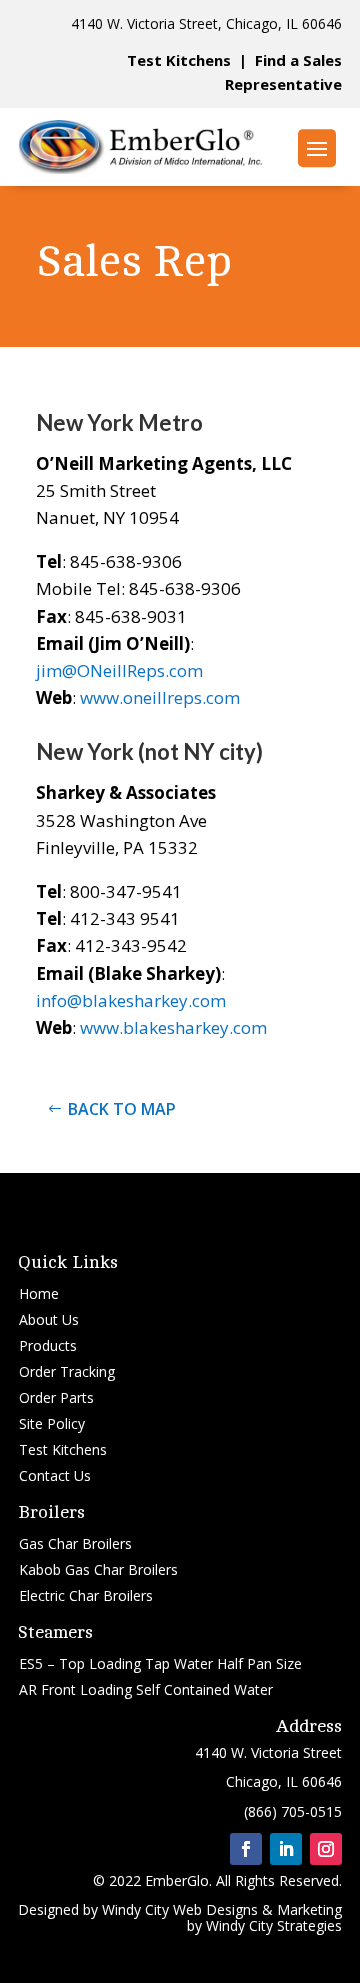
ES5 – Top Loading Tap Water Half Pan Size (160, 1663)
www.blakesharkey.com (173, 1027)
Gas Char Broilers (75, 1543)
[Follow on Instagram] (326, 1849)
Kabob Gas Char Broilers (98, 1569)
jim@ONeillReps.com (119, 670)
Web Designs (215, 1909)
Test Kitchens (179, 60)
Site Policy (52, 1423)
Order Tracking (67, 1371)
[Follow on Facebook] (246, 1849)
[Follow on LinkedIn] (286, 1849)
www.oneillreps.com (160, 697)
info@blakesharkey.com (131, 1000)
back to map (122, 1109)
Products (48, 1345)
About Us (49, 1319)
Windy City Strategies (274, 1925)
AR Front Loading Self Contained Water (146, 1689)
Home (39, 1293)
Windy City (135, 1909)
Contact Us (55, 1475)
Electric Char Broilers (86, 1595)
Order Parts (56, 1397)
